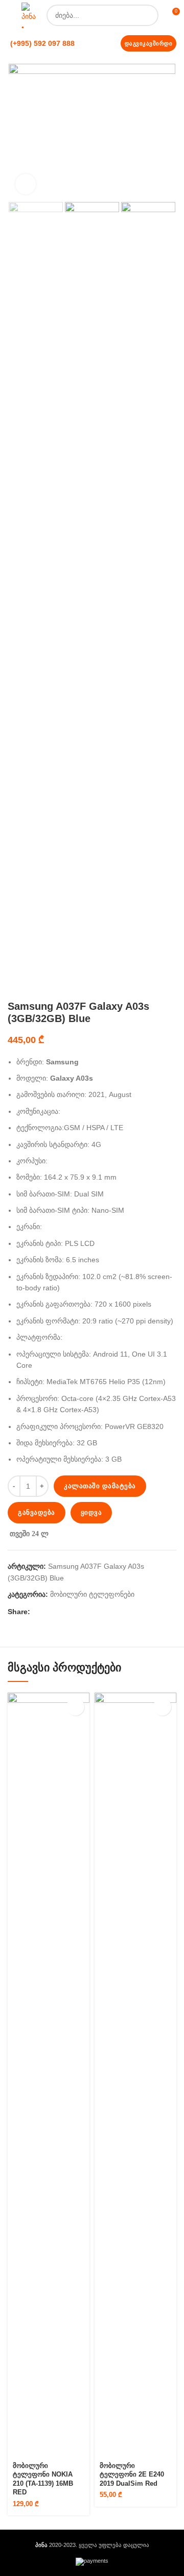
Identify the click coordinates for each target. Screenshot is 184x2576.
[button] (75, 1707)
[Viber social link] (97, 1612)
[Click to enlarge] (26, 184)
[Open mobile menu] (10, 15)
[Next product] (171, 985)
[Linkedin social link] (62, 1612)
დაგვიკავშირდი (149, 43)
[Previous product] (151, 985)
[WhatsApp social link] (74, 1612)
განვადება (37, 1512)
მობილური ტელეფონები (92, 1594)
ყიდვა (91, 1512)
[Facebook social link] (39, 1612)
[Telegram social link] (86, 1612)
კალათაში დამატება (100, 1486)
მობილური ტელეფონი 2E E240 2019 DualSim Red (132, 2475)
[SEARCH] (148, 15)
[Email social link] (50, 1612)
